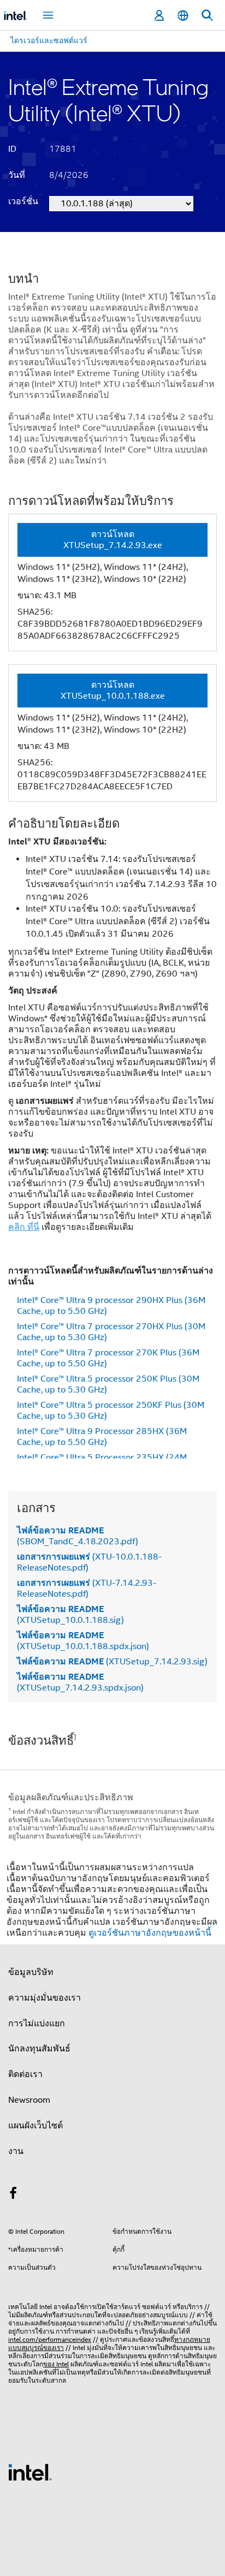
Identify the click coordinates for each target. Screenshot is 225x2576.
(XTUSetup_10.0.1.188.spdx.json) (83, 1641)
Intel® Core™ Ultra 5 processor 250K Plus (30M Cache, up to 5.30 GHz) (108, 1384)
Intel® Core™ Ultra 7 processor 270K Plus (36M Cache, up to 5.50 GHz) (108, 1358)
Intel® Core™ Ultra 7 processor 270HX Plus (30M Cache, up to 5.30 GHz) (111, 1332)
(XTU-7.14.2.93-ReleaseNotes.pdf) (87, 1589)
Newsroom (29, 2100)
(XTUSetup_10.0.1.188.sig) (70, 1615)
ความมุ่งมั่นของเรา (45, 1998)
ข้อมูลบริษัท (31, 1972)
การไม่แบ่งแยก (37, 2024)
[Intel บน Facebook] (13, 2195)
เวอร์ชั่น (23, 201)
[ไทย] (183, 16)
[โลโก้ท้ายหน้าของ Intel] (30, 2472)
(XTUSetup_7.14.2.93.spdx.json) (80, 1682)
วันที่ (17, 175)
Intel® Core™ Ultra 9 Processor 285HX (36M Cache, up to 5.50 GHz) (102, 1437)
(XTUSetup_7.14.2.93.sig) (112, 1662)
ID (12, 149)
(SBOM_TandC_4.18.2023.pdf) (78, 1536)
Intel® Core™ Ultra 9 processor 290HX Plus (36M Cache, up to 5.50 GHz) (111, 1306)
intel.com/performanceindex (50, 2339)
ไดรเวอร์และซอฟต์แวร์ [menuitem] (49, 40)
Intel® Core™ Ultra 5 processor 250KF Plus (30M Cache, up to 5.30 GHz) (111, 1411)
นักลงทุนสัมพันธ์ (39, 2049)
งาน (16, 2151)
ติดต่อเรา (25, 2074)
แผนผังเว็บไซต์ (35, 2126)
